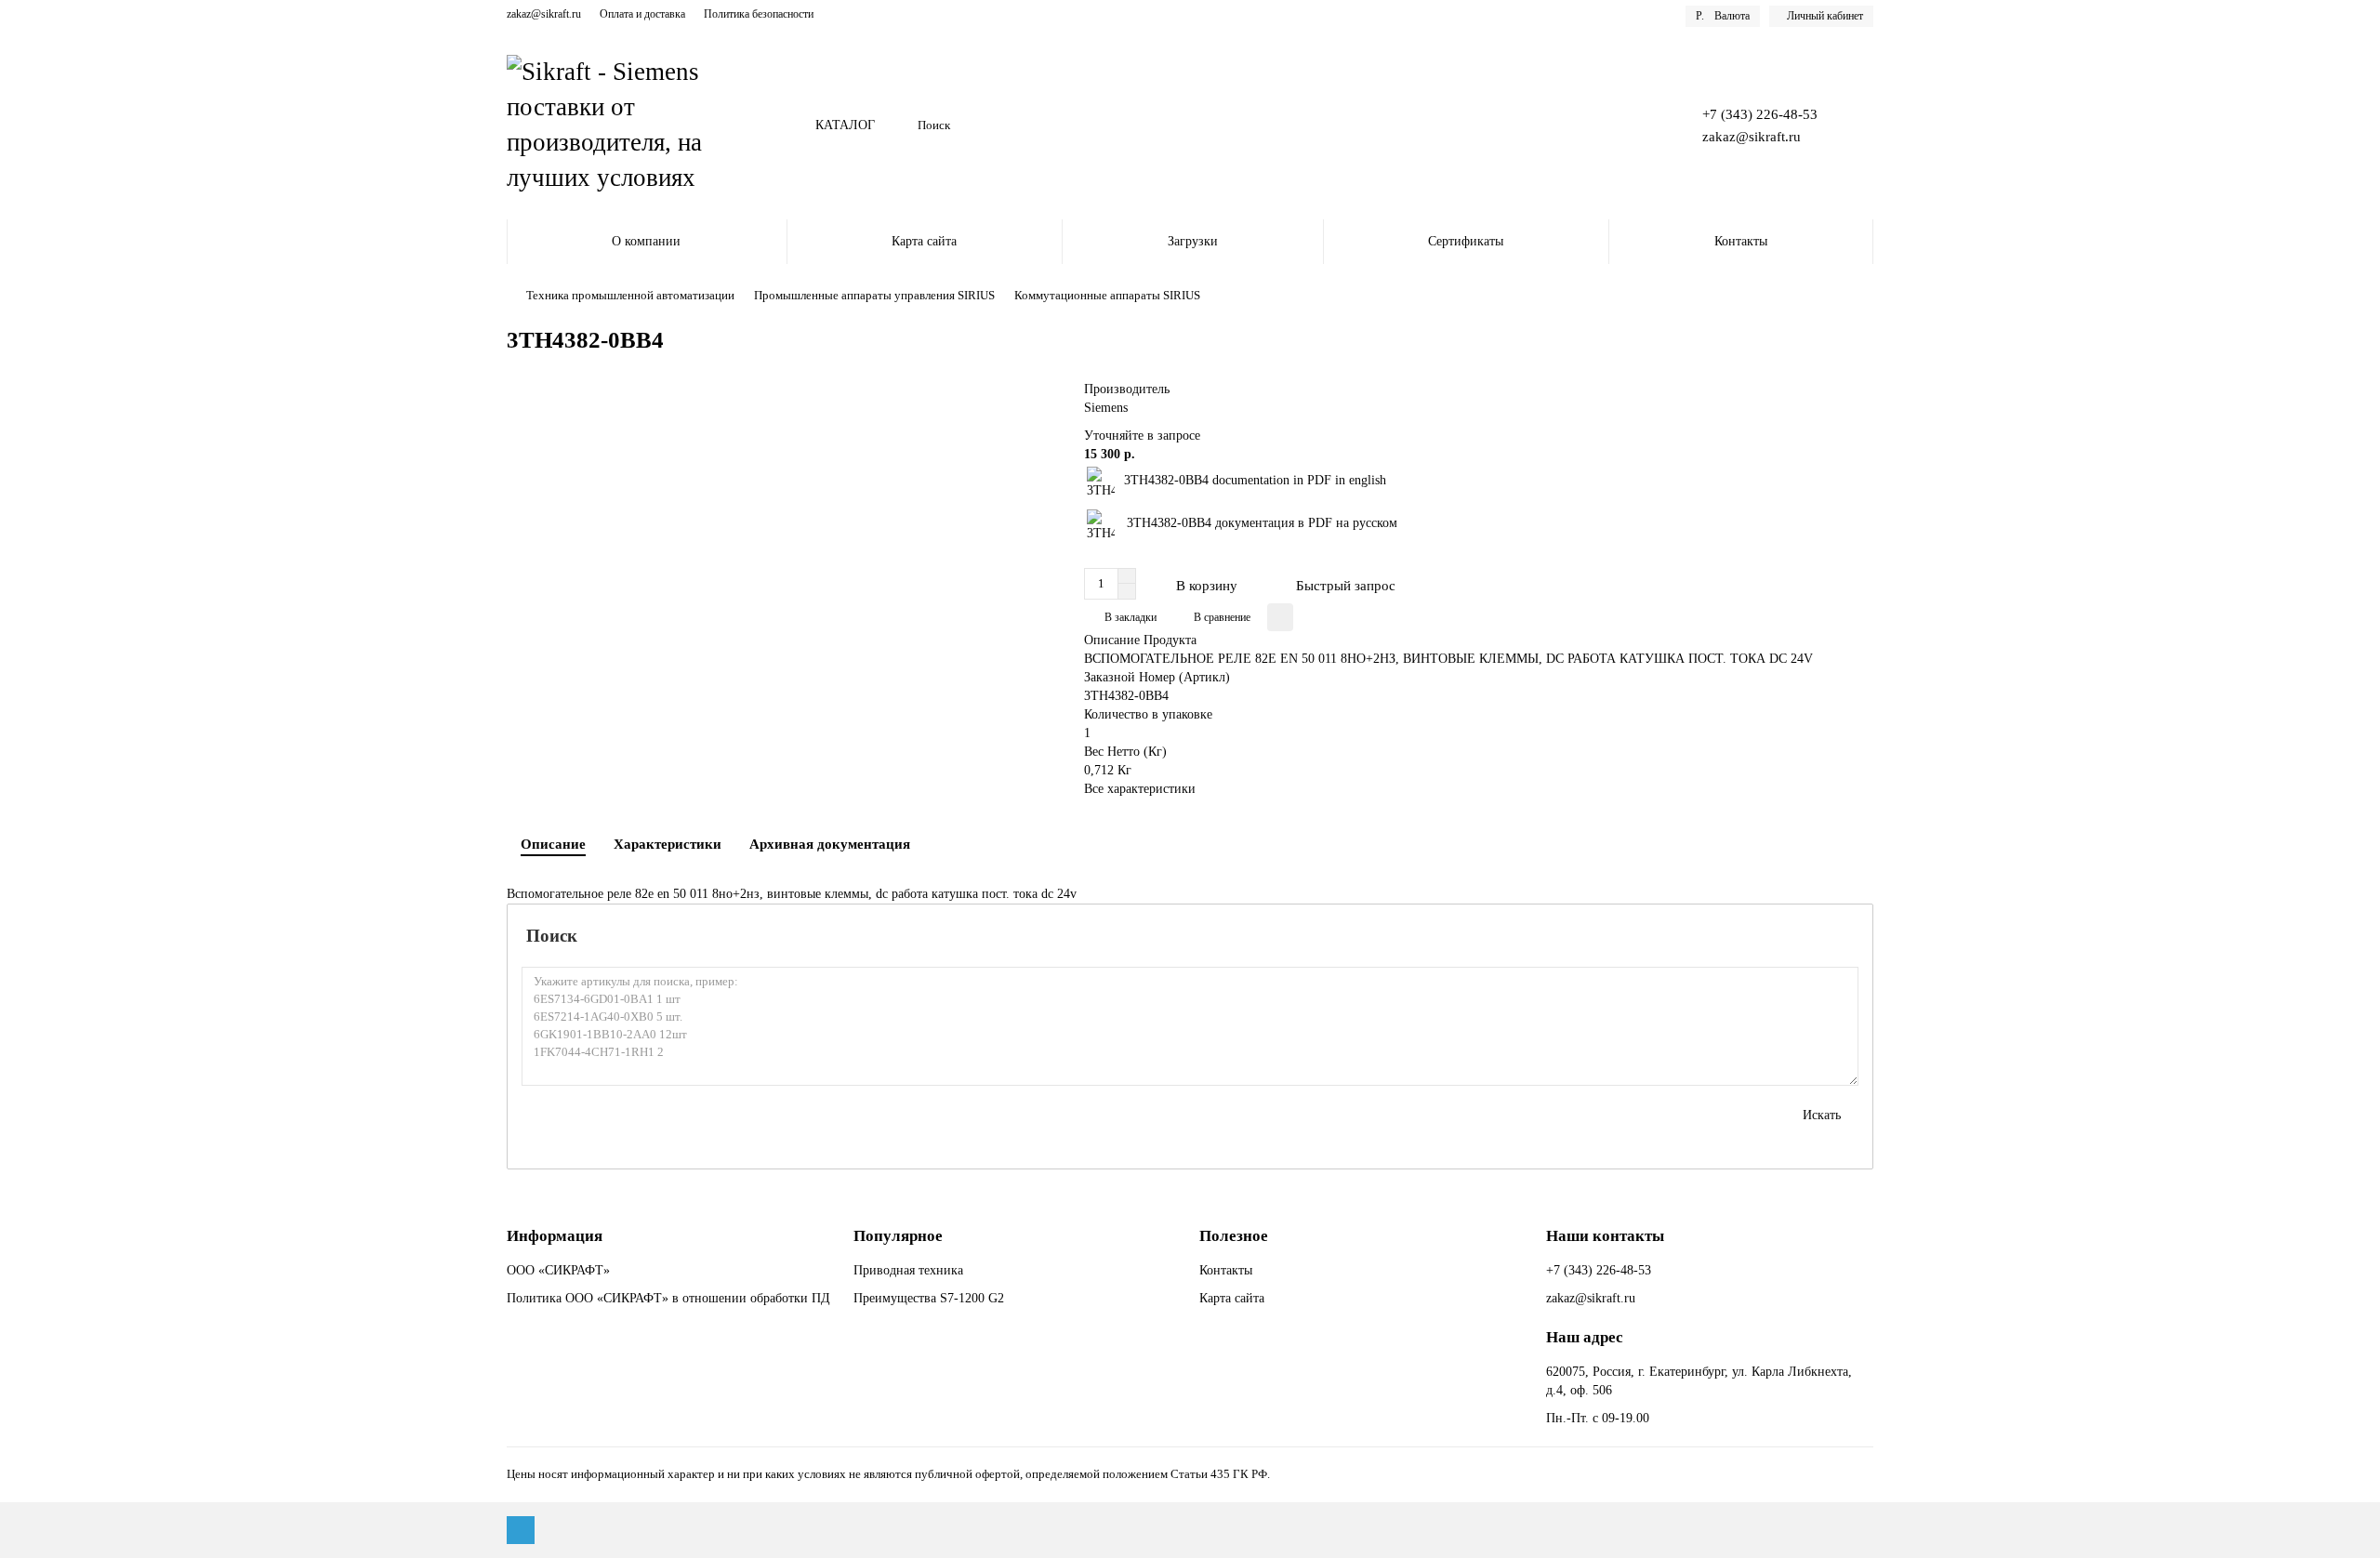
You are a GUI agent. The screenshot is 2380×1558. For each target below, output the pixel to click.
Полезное (1234, 1236)
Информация (555, 1236)
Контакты (1741, 241)
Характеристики (668, 844)
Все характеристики (1140, 789)
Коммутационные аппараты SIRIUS (1107, 295)
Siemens (1106, 408)
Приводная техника (908, 1270)
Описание (553, 844)
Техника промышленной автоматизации (630, 295)
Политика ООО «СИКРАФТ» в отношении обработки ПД (668, 1298)
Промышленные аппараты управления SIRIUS (874, 295)
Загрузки (1193, 241)
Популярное (898, 1236)
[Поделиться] (1280, 617)
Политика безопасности (759, 14)
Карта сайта (924, 241)
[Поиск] (1641, 125)
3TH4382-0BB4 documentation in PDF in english (1255, 480)
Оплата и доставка (642, 14)
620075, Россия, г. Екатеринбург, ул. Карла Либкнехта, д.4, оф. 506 (1699, 1381)
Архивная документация (830, 844)
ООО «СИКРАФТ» (558, 1270)
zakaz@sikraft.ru (544, 14)
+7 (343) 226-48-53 (1760, 114)
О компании (646, 241)
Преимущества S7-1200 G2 (929, 1298)
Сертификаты (1466, 241)
